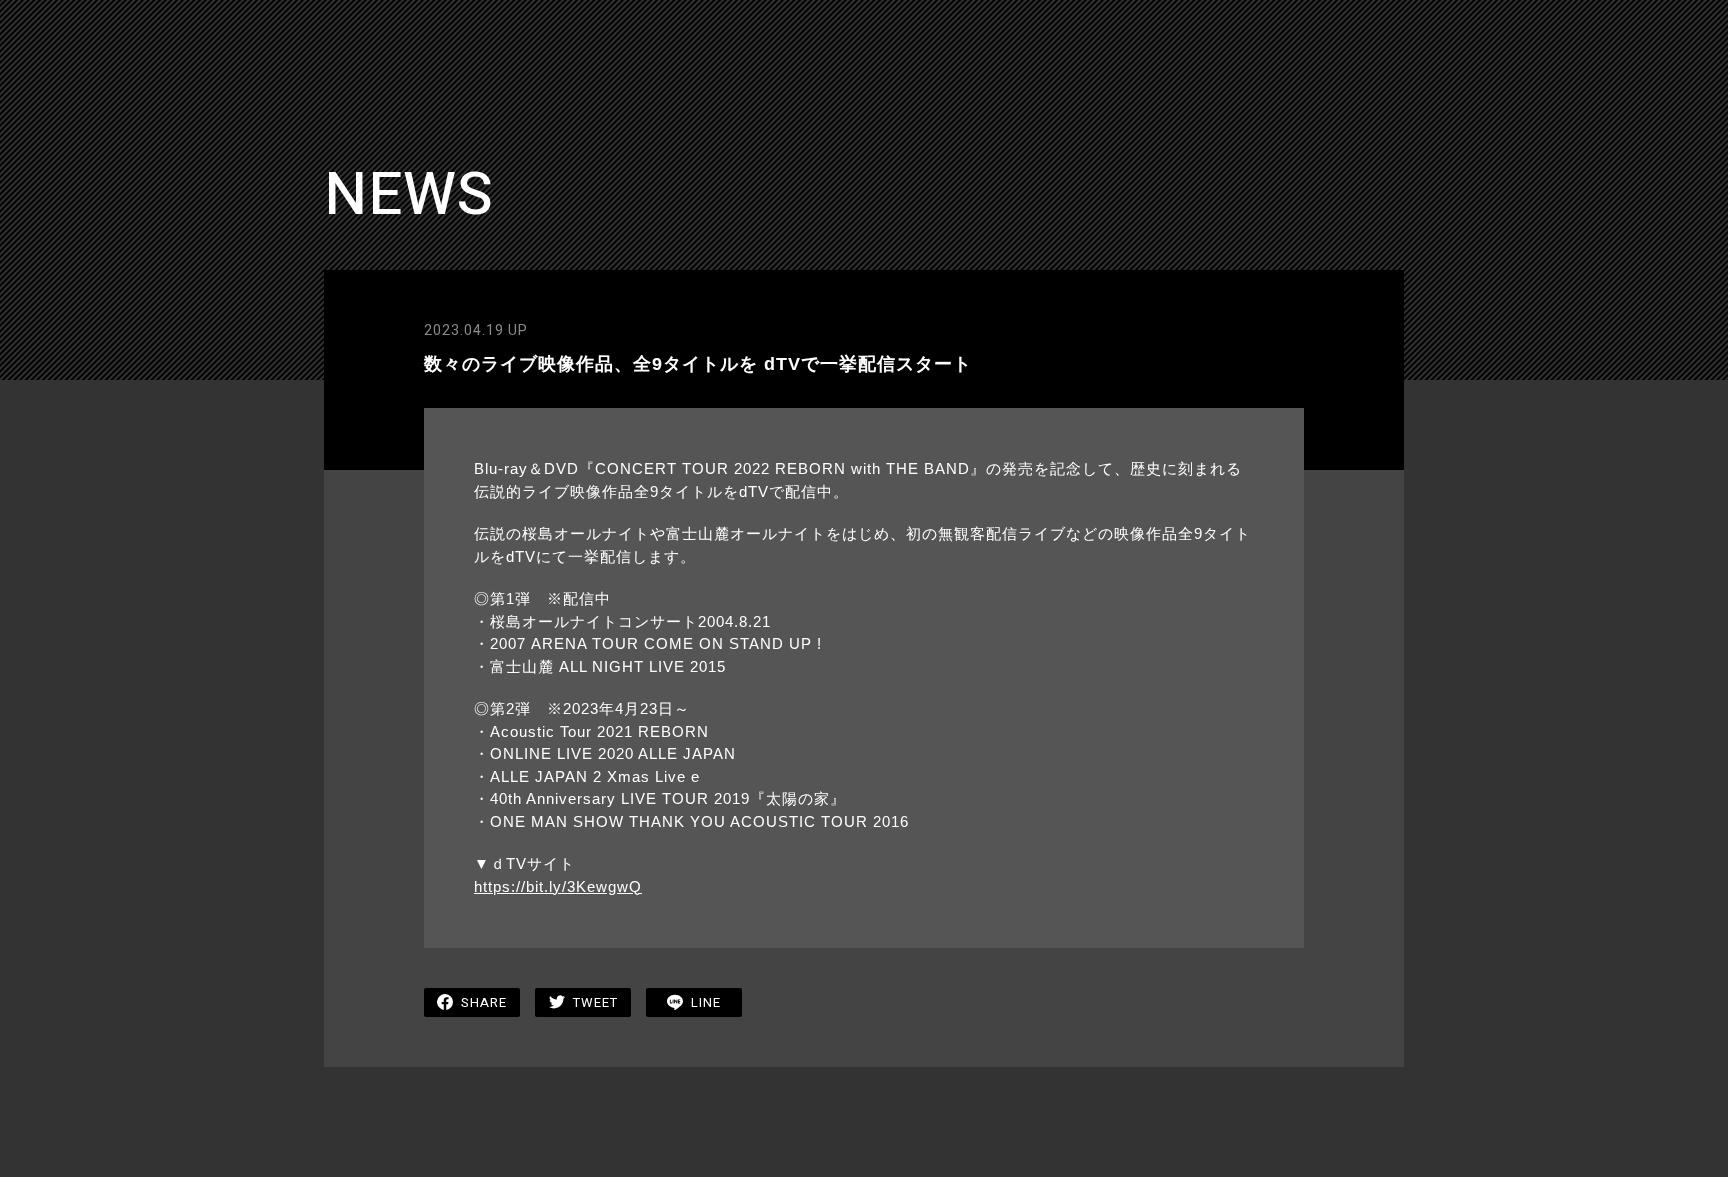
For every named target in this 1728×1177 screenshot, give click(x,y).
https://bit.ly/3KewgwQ (558, 886)
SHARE (484, 1002)
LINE (706, 1002)
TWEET (595, 1002)
